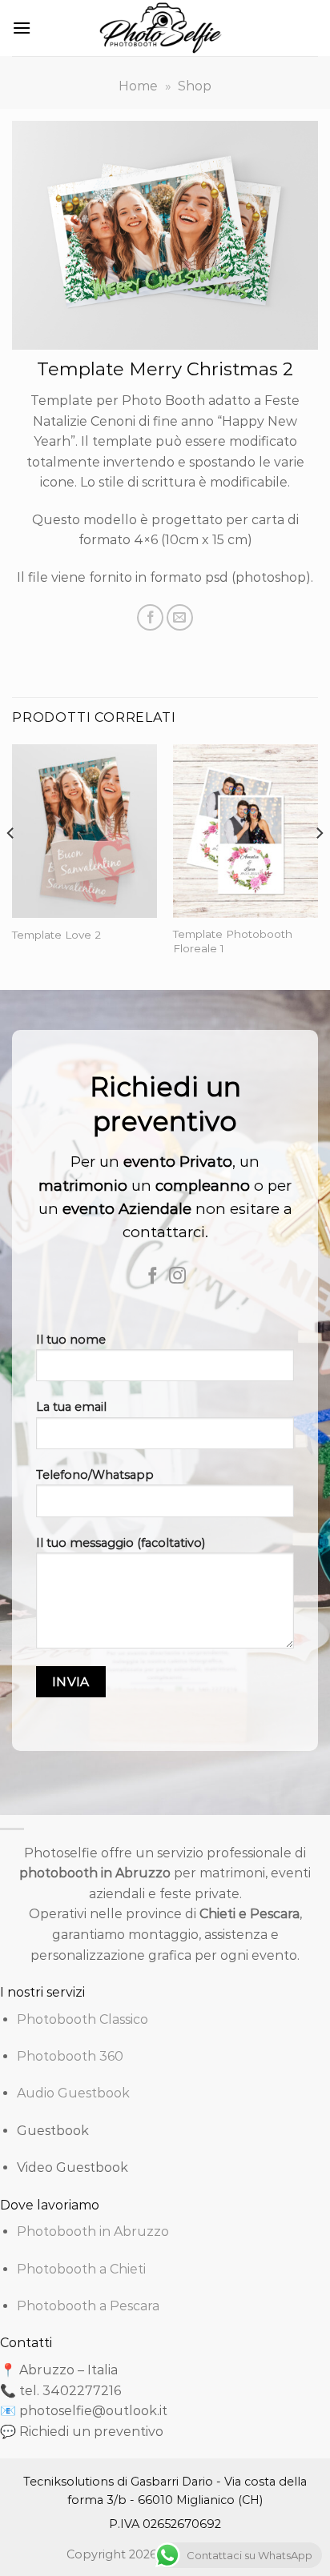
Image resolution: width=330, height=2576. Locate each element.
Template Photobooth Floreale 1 (233, 941)
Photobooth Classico (82, 2019)
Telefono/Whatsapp (95, 1475)
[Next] (319, 865)
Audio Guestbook (73, 2093)
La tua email (71, 1407)
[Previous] (11, 865)
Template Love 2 (56, 935)
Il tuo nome (71, 1340)
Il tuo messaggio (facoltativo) (121, 1543)
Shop (195, 86)
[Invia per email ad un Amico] (180, 617)
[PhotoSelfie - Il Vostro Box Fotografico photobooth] (165, 28)
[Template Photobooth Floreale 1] (245, 831)
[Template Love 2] (85, 831)
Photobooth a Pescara (88, 2306)
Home (138, 86)
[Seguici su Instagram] (177, 1277)
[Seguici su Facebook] (153, 1277)
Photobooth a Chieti (81, 2269)
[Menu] (22, 28)
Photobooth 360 (70, 2056)
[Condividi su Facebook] (150, 617)
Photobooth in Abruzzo (93, 2231)
